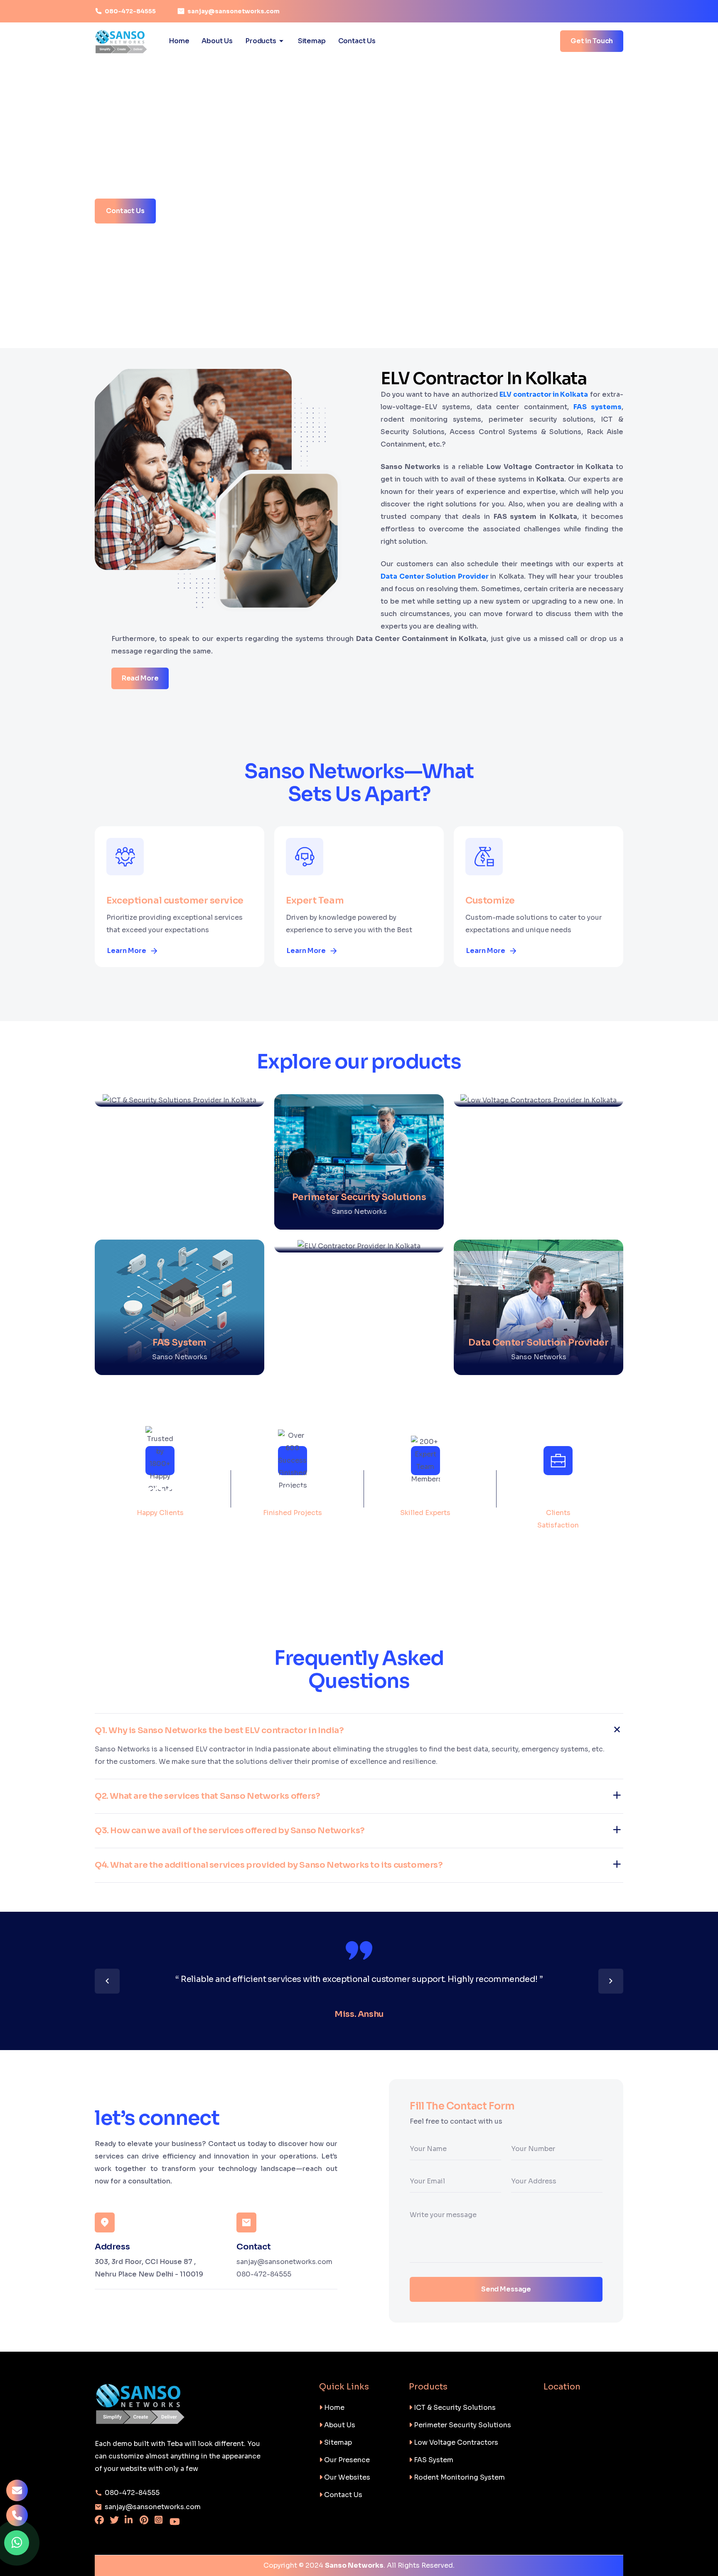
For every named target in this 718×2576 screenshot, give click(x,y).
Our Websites (346, 2477)
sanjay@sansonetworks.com (234, 11)
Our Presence (346, 2460)
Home (179, 41)
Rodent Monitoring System (459, 2477)
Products (261, 41)
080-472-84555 (130, 11)
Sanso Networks (354, 2565)
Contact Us (357, 41)
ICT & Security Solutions (454, 2408)
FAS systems (598, 407)
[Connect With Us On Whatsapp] (17, 2543)
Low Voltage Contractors (455, 2442)
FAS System (433, 2460)
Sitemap (312, 41)
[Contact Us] (17, 2517)
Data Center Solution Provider (435, 576)
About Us (217, 41)
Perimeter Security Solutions (462, 2425)
